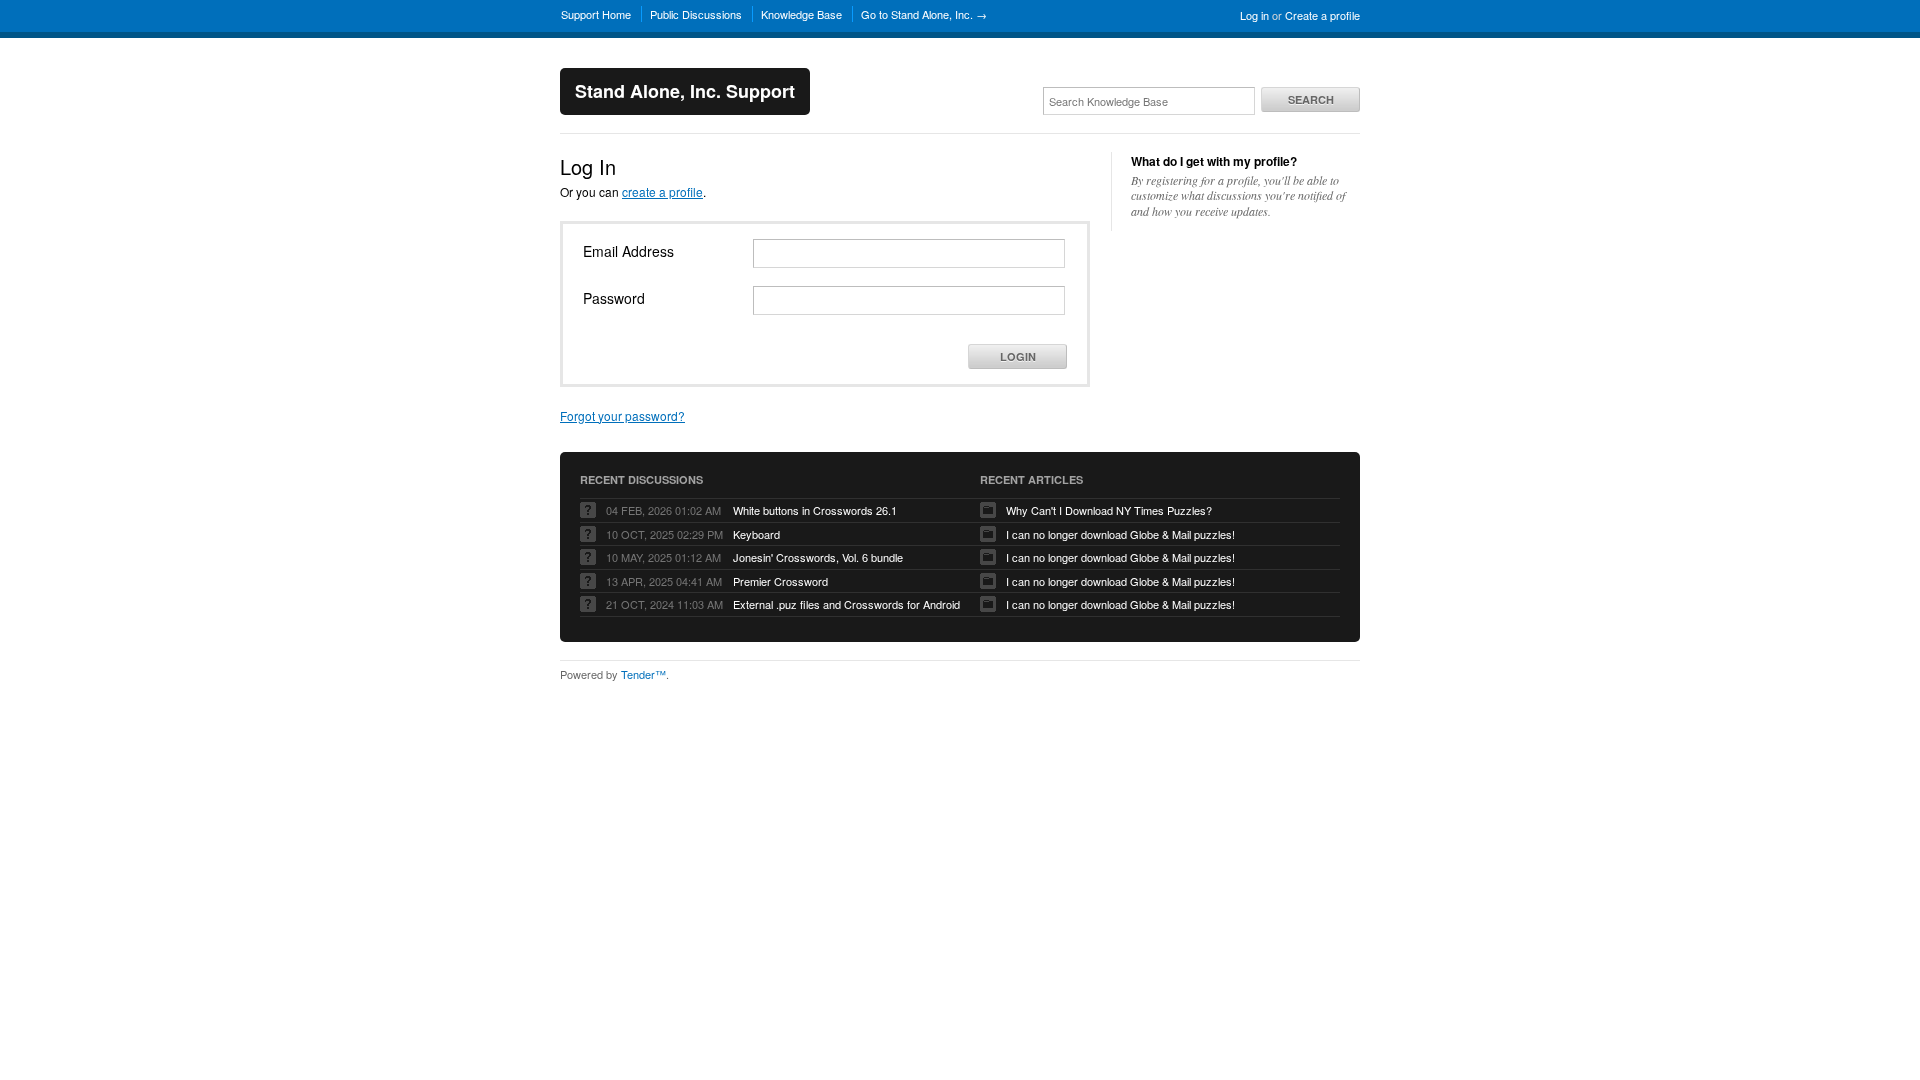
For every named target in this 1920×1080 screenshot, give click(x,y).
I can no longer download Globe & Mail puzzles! (1120, 534)
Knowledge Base (801, 14)
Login (1018, 356)
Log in (1254, 15)
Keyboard (756, 534)
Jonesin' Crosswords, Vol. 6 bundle (818, 557)
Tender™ (643, 674)
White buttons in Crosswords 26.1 (815, 510)
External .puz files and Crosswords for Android (846, 604)
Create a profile (1322, 15)
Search (1311, 99)
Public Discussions (696, 14)
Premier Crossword (780, 581)
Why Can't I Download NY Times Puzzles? (1109, 510)
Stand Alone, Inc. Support (685, 91)
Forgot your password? (622, 415)
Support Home (596, 14)
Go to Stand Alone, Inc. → (924, 14)
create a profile (662, 191)
